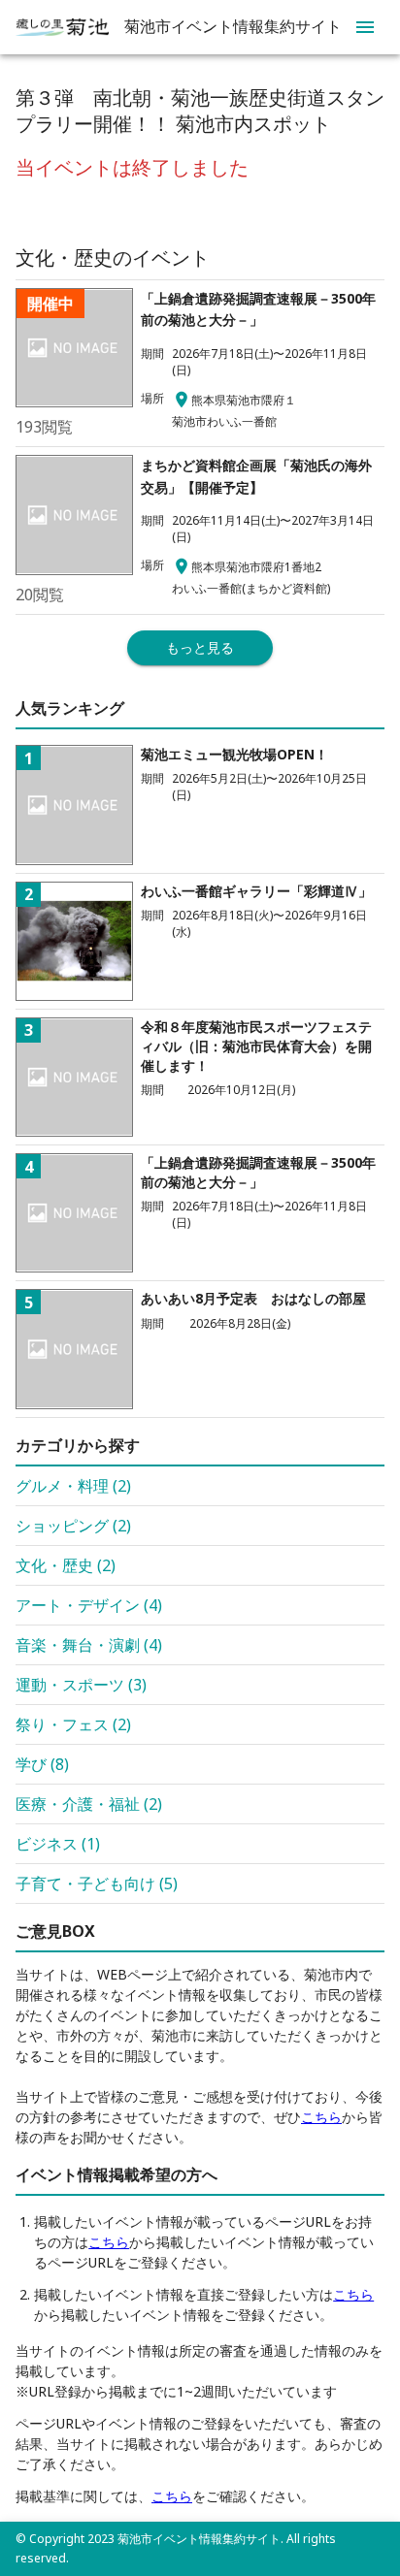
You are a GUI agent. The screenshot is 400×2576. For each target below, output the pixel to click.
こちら (321, 2117)
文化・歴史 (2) (66, 1565)
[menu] (365, 27)
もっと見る (200, 647)
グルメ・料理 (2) (73, 1486)
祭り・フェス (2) (73, 1724)
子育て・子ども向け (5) (97, 1884)
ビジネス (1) (58, 1844)
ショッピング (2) (73, 1526)
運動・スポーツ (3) (81, 1685)
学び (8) (42, 1764)
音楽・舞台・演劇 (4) (89, 1645)
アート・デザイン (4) (89, 1605)
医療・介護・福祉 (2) (89, 1804)
